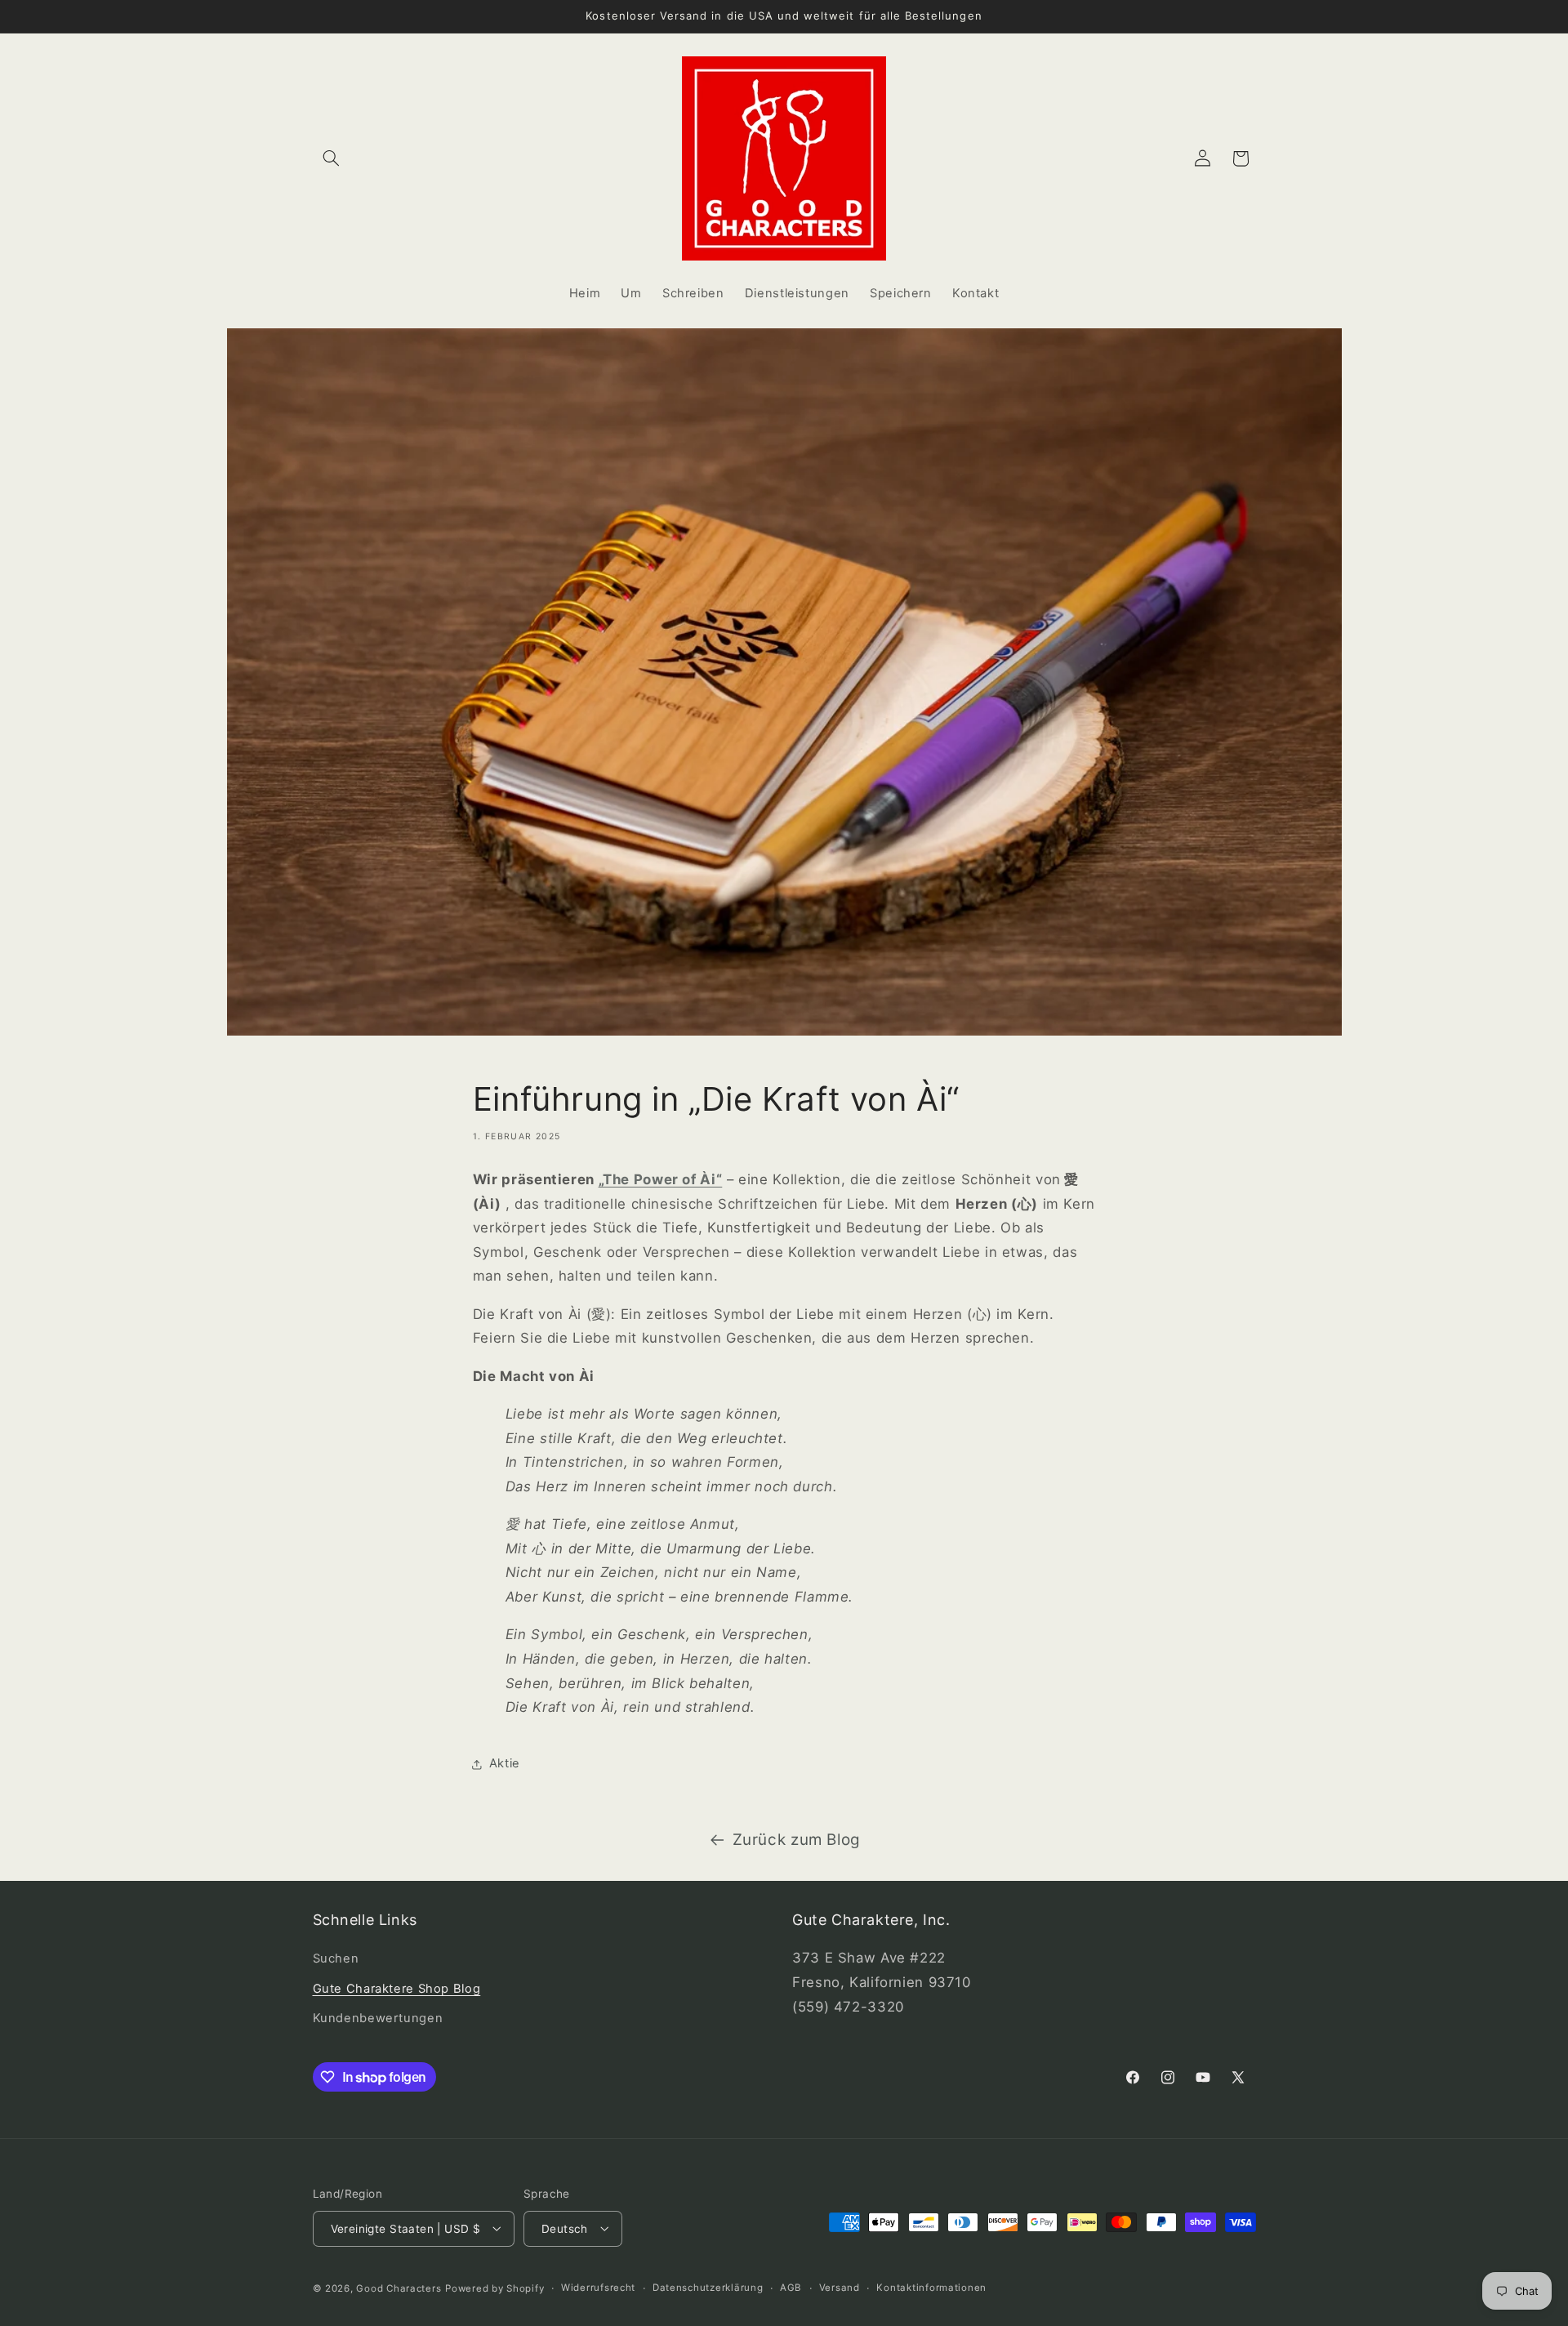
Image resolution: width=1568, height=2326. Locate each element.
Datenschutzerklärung (708, 2288)
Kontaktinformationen (931, 2288)
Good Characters (399, 2288)
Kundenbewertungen (378, 2019)
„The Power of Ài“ (661, 1179)
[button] (332, 158)
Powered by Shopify (494, 2288)
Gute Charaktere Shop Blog (397, 1989)
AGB (791, 2288)
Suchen (336, 1959)
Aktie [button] (505, 1763)
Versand (840, 2288)
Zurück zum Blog (797, 1840)
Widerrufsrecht (598, 2288)
